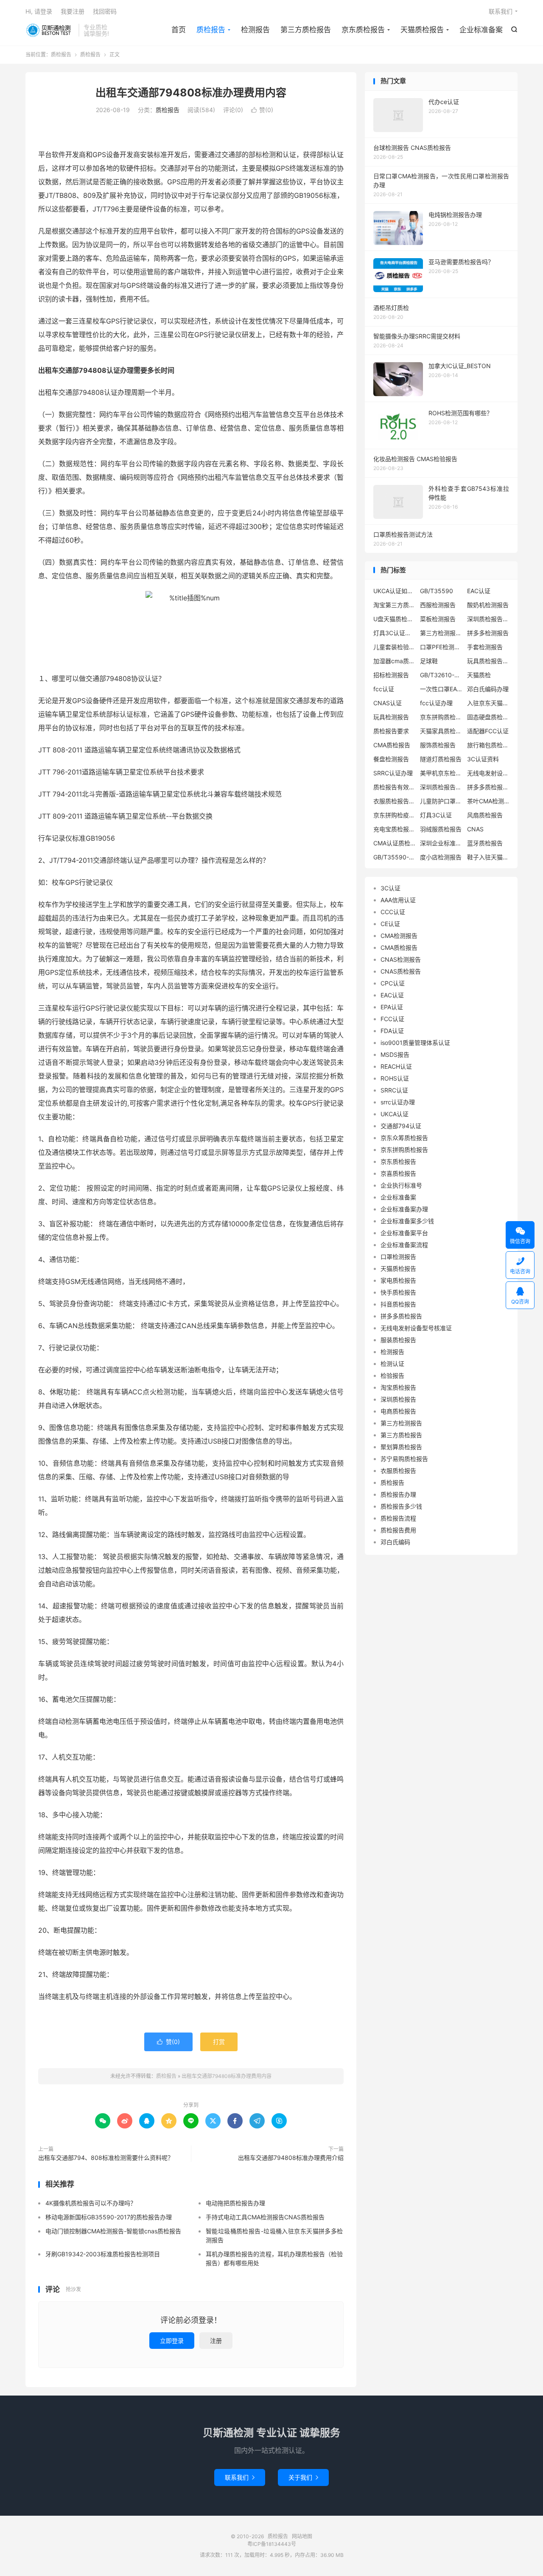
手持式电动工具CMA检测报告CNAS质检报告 (265, 2217)
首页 (179, 30)
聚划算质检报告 (401, 1447)
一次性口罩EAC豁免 (441, 689)
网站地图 (302, 2536)
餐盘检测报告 (391, 759)
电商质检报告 (398, 1411)
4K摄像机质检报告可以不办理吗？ (91, 2203)
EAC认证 (479, 591)
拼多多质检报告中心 (488, 787)
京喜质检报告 (398, 1173)
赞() (262, 110)
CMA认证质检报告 (395, 843)
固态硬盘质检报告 (488, 717)
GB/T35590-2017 (395, 857)
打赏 (219, 2042)
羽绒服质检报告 (441, 829)
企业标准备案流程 (404, 1245)
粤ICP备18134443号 (272, 2544)
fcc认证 (384, 689)
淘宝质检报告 (398, 1387)
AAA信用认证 (398, 900)
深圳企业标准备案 (441, 843)
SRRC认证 (394, 1090)
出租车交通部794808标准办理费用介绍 (291, 2158)
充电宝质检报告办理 (395, 829)
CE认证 (390, 924)
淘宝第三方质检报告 (395, 605)
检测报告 (255, 30)
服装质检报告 (398, 1340)
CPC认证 (393, 983)
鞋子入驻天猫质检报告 (488, 857)
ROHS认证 (395, 1078)
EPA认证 (392, 1007)
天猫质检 (479, 675)
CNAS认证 (388, 703)
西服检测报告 (438, 605)
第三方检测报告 (401, 1423)
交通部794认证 (401, 1126)
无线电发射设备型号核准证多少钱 (488, 773)
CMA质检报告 (392, 745)
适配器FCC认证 (488, 731)
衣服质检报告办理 (395, 801)
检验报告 (392, 1375)
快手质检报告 (398, 1292)
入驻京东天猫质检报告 (488, 703)
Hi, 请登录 (39, 11)
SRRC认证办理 (393, 773)
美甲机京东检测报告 (441, 773)
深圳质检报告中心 (488, 619)
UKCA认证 (395, 1114)
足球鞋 (429, 661)
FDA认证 (392, 1031)
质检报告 (50, 30)
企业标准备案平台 (404, 1233)
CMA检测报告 (399, 936)
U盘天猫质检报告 (395, 619)
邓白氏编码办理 (488, 689)
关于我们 (303, 2477)
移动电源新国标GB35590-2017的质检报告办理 (109, 2217)
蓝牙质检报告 (485, 843)
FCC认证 (392, 1019)
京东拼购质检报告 (441, 717)
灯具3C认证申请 (395, 633)
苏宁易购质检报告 (404, 1459)
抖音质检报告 (398, 1304)
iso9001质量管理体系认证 (415, 1043)
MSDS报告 (395, 1054)
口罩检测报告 (398, 1257)
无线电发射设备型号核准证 (416, 1328)
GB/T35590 (437, 591)
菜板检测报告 (438, 619)
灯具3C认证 (436, 815)
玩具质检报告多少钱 (488, 661)
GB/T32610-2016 (441, 675)
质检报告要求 (391, 731)
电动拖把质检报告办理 (235, 2203)
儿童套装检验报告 (395, 647)
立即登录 (172, 2341)
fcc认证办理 (436, 703)
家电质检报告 (398, 1280)
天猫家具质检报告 (441, 731)
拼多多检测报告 (488, 633)
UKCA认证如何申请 (395, 591)
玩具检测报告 (391, 717)
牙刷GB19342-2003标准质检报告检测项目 (103, 2254)
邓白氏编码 (395, 1542)
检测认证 (392, 1364)
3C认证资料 (483, 759)
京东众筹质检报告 (404, 1138)
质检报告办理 (398, 1494)
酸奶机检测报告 (488, 605)
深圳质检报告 (398, 1399)
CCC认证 (393, 912)
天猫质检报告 (422, 30)
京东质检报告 (363, 30)
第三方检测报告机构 (441, 633)
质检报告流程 (398, 1518)
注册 (216, 2341)
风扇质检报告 (485, 815)
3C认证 (390, 888)
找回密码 (105, 11)
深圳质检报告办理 (441, 787)
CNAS (475, 829)
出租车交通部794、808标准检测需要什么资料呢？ (106, 2158)
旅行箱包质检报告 (488, 745)
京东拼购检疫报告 (395, 815)
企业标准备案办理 (404, 1209)
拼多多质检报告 (401, 1316)
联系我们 (501, 11)
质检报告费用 (398, 1530)
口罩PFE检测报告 (441, 647)
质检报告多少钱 (401, 1506)
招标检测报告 (391, 675)
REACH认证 (396, 1066)
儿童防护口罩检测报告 (441, 801)
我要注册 (73, 11)
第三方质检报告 (306, 30)
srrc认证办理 (398, 1102)
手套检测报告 (485, 647)
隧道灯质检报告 (441, 759)
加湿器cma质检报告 (395, 661)
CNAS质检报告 (401, 971)
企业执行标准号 (401, 1185)
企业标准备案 (481, 30)
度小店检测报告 (441, 857)
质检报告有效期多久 (395, 787)
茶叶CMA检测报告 (488, 801)
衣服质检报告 (398, 1471)
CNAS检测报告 (401, 959)
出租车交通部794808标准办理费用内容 (191, 93)
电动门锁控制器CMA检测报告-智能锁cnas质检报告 (113, 2231)
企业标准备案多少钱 (407, 1221)
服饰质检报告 (438, 745)
